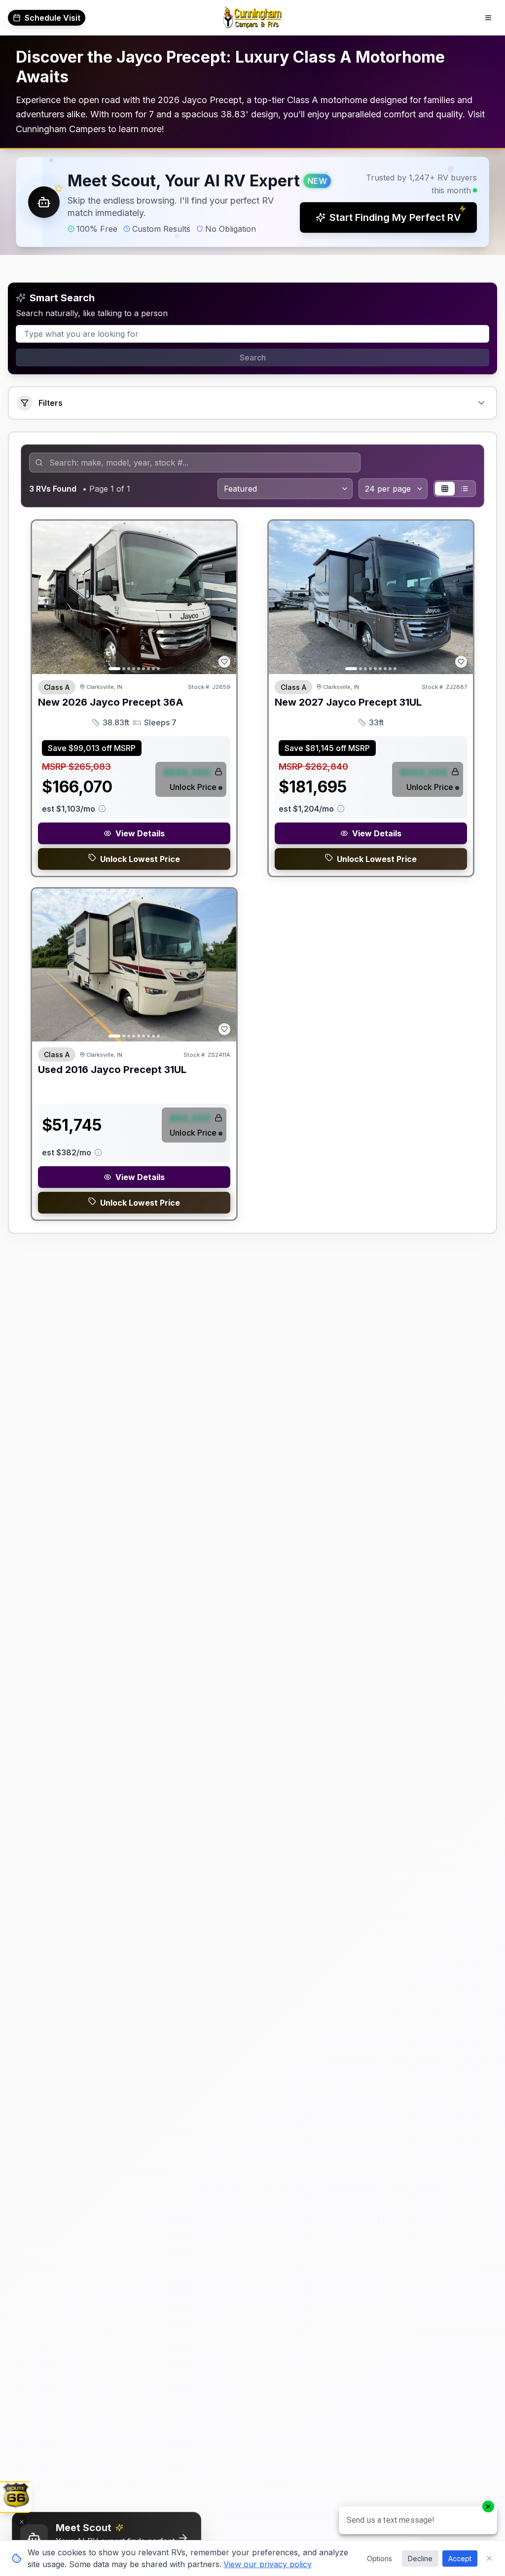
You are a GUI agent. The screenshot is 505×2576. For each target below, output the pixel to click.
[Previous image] (45, 598)
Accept (460, 2558)
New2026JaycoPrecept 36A (111, 702)
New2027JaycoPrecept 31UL (348, 702)
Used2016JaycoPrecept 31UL (112, 1070)
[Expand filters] (481, 403)
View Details (140, 833)
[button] (252, 202)
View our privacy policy (268, 2564)
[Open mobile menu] (488, 18)
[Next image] (223, 598)
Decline (420, 2558)
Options (379, 2558)
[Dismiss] (22, 2522)
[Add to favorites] (224, 662)
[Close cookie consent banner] (489, 2558)
